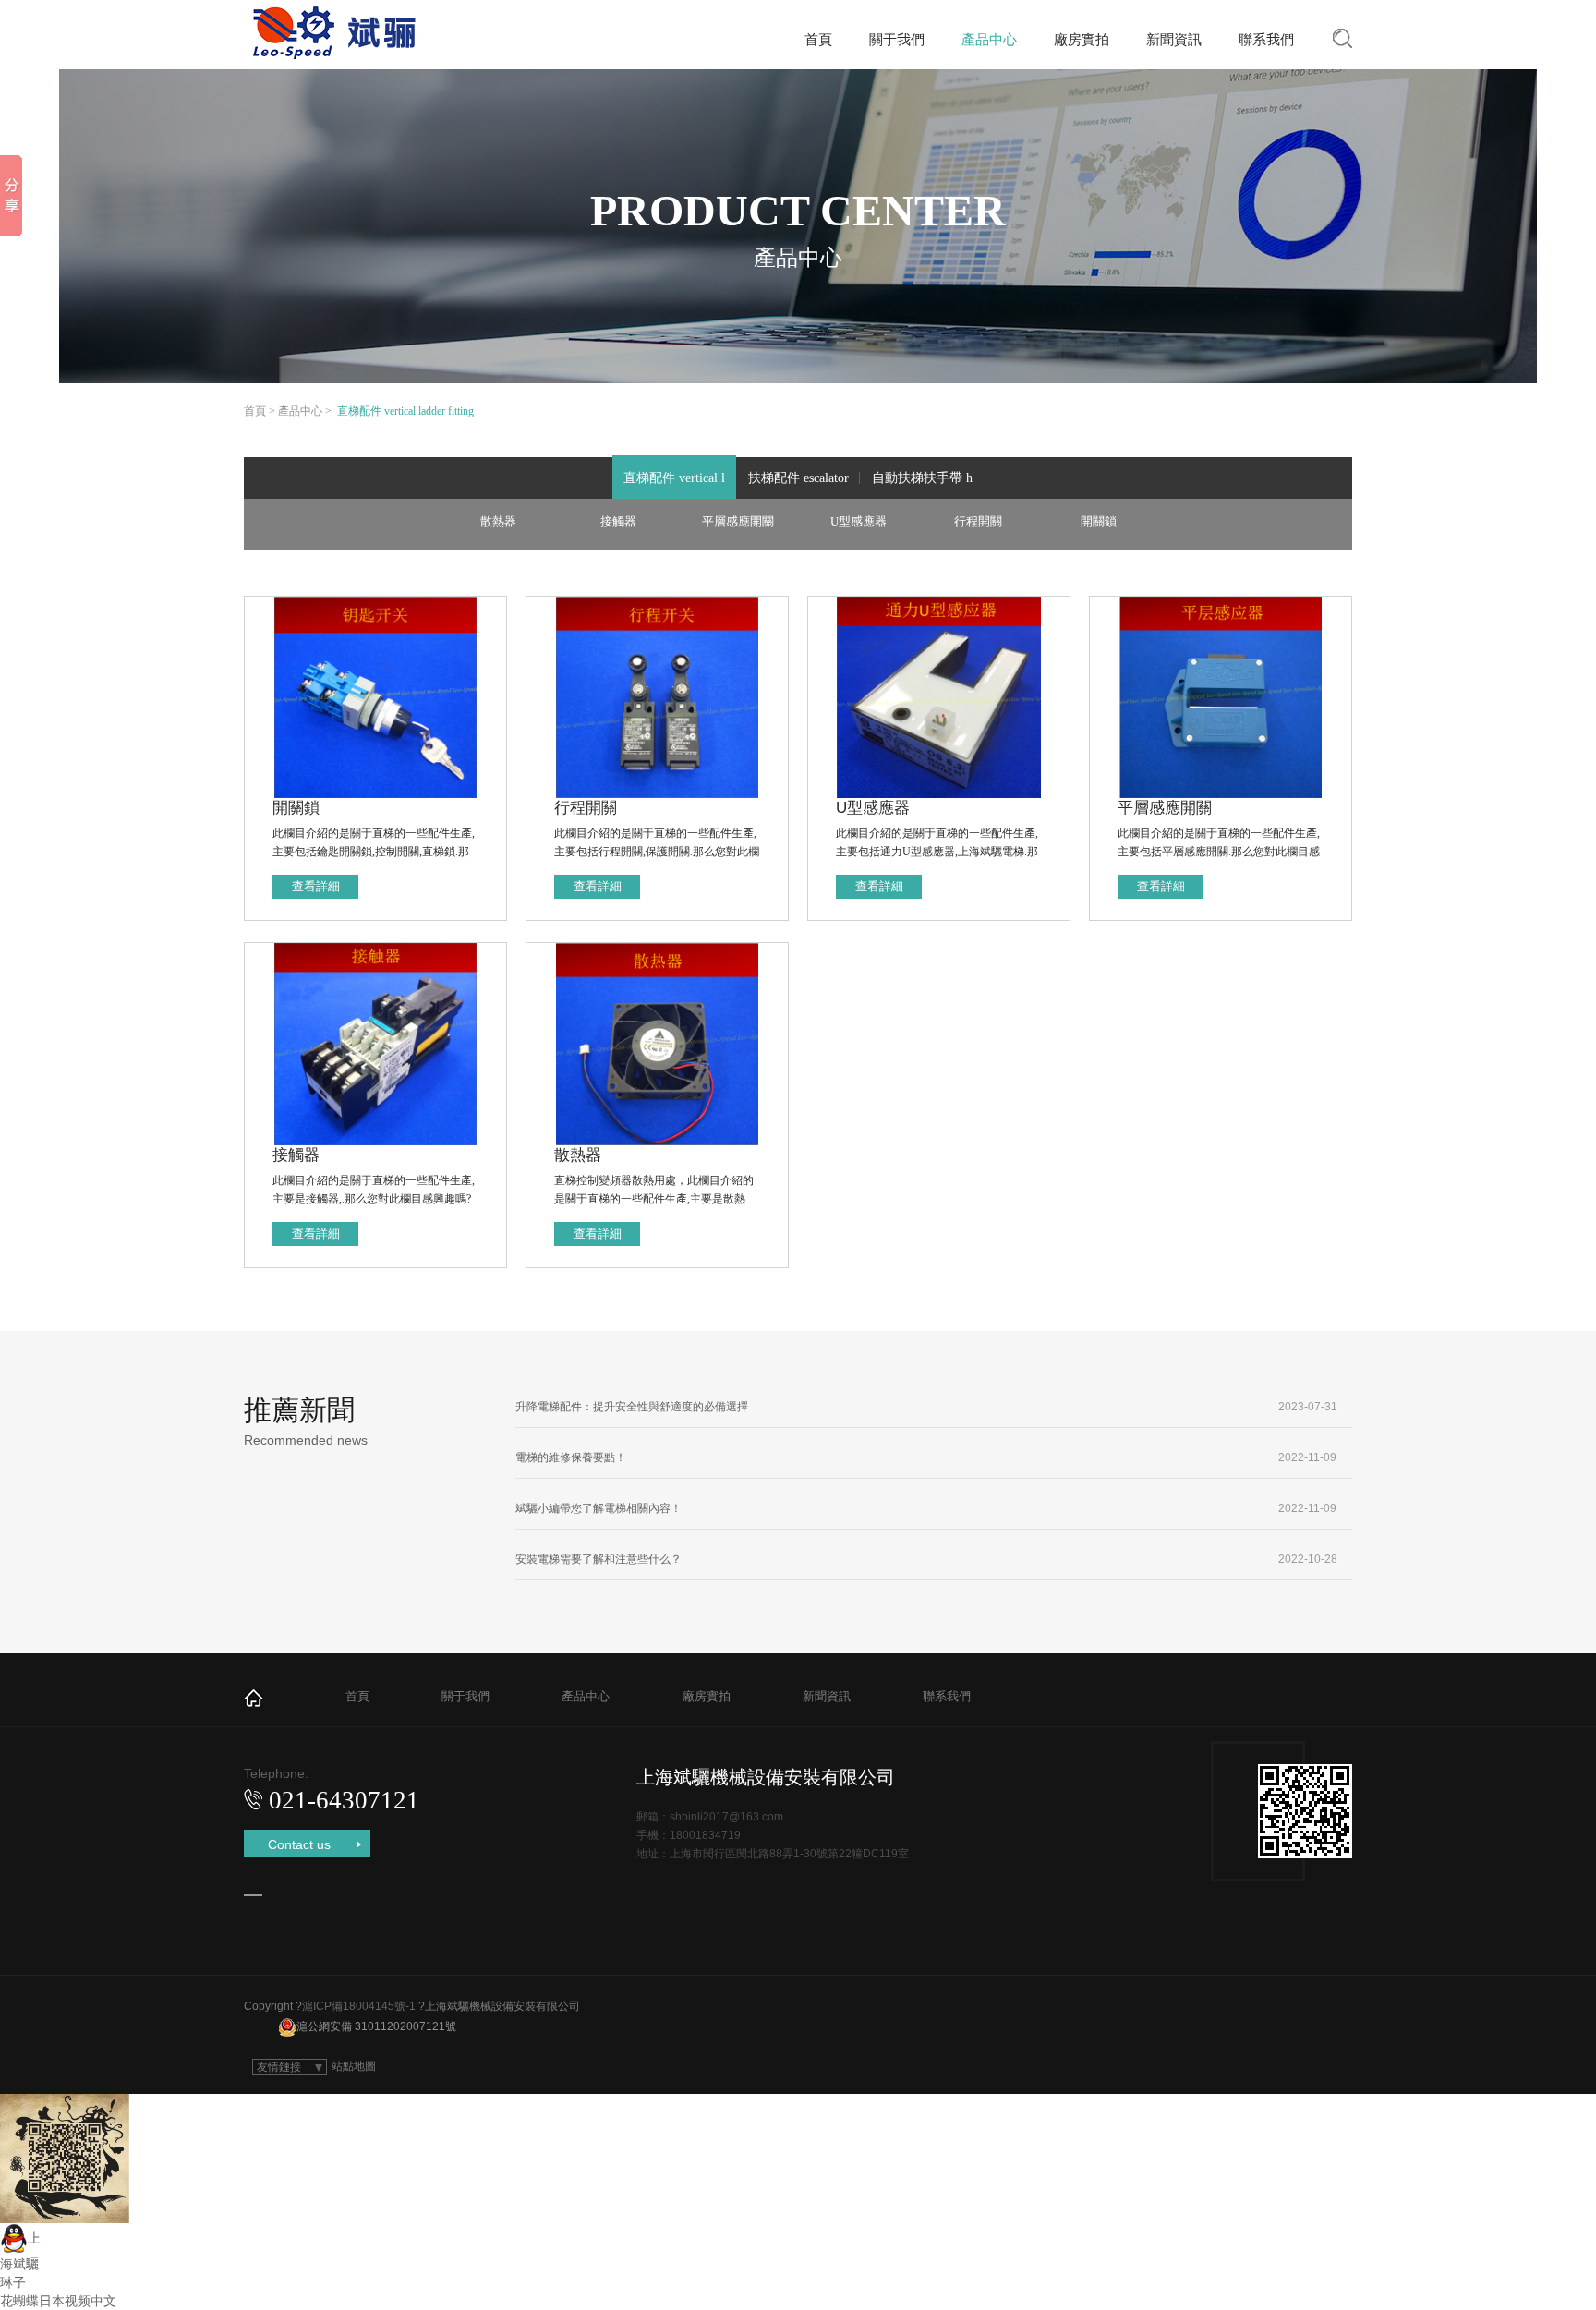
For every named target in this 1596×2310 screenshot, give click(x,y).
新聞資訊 (1174, 39)
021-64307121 (344, 1800)
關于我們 (897, 39)
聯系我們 (1266, 39)
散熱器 (498, 521)
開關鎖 (1099, 521)
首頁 (818, 39)
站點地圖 (354, 2066)
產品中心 (989, 39)
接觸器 (618, 521)
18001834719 (705, 1835)
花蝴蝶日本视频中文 (58, 2301)
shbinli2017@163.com (726, 1817)
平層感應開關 (738, 521)
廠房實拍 (1082, 39)
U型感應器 (858, 521)
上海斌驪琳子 (20, 2260)
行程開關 (978, 521)
